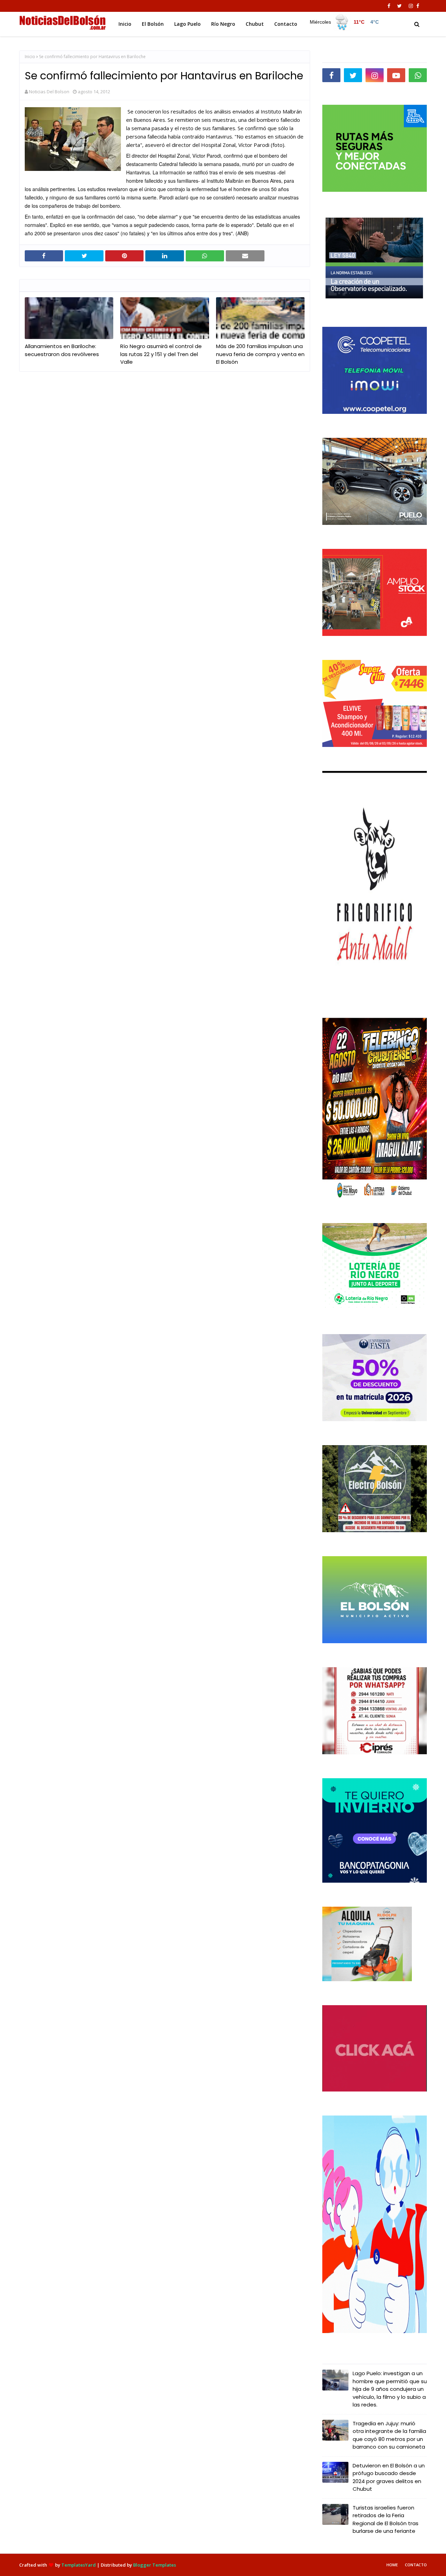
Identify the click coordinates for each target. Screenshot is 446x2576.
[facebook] (389, 6)
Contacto (416, 2565)
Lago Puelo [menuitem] (187, 24)
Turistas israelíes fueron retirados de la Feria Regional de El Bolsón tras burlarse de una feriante (386, 2519)
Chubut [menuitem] (255, 24)
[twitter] (399, 6)
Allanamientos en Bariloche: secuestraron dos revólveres (62, 350)
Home (392, 2565)
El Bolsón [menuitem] (153, 24)
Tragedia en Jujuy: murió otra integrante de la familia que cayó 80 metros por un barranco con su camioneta (389, 2435)
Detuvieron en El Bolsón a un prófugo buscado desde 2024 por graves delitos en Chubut (389, 2477)
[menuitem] (345, 22)
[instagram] (411, 6)
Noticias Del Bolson (49, 92)
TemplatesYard (79, 2565)
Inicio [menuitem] (125, 24)
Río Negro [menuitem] (223, 24)
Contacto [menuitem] (286, 24)
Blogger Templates (155, 2565)
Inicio (30, 57)
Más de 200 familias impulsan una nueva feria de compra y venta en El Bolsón (260, 354)
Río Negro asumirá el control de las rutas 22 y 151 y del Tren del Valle (161, 354)
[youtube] (396, 75)
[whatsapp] (418, 75)
